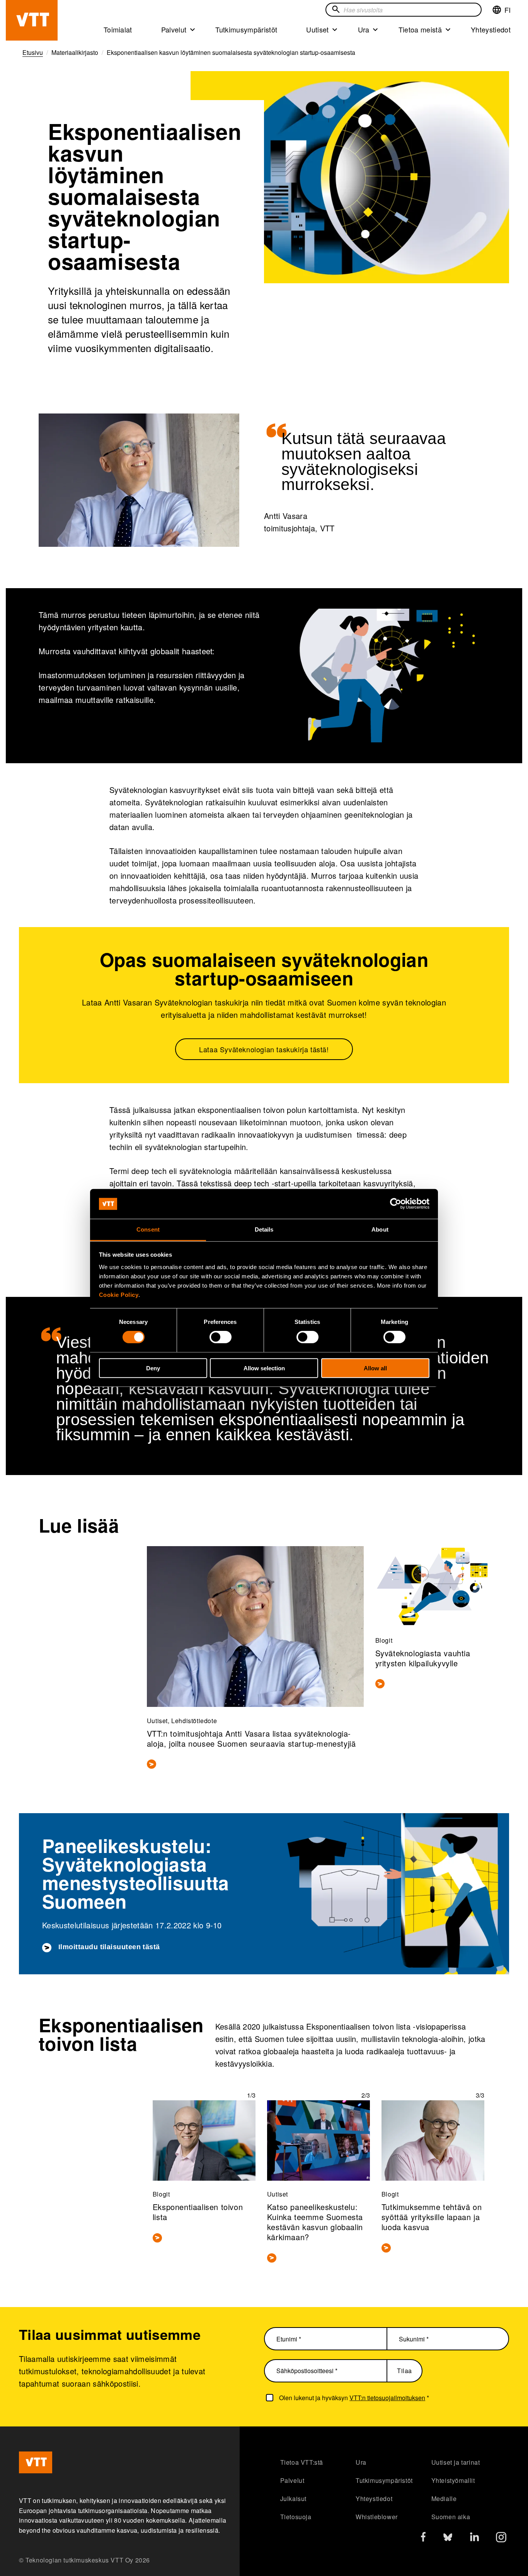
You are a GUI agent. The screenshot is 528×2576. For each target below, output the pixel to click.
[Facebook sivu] (423, 2538)
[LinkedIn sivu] (474, 2538)
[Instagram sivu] (501, 2539)
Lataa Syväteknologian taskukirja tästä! (264, 1049)
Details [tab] (264, 1229)
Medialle (444, 2499)
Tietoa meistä (420, 29)
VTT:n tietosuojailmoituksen (387, 2398)
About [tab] (380, 1229)
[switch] (221, 1337)
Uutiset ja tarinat (456, 2462)
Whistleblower (377, 2517)
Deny (153, 1368)
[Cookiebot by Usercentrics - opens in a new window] (396, 1204)
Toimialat (118, 29)
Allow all (375, 1368)
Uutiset (317, 29)
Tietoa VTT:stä (302, 2462)
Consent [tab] (148, 1229)
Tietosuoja (296, 2517)
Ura (364, 29)
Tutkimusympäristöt (246, 29)
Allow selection (264, 1368)
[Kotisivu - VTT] (32, 20)
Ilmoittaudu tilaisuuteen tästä (109, 1947)
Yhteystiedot (491, 29)
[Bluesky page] (448, 2539)
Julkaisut (293, 2499)
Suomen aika (451, 2517)
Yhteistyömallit (453, 2480)
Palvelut (174, 29)
